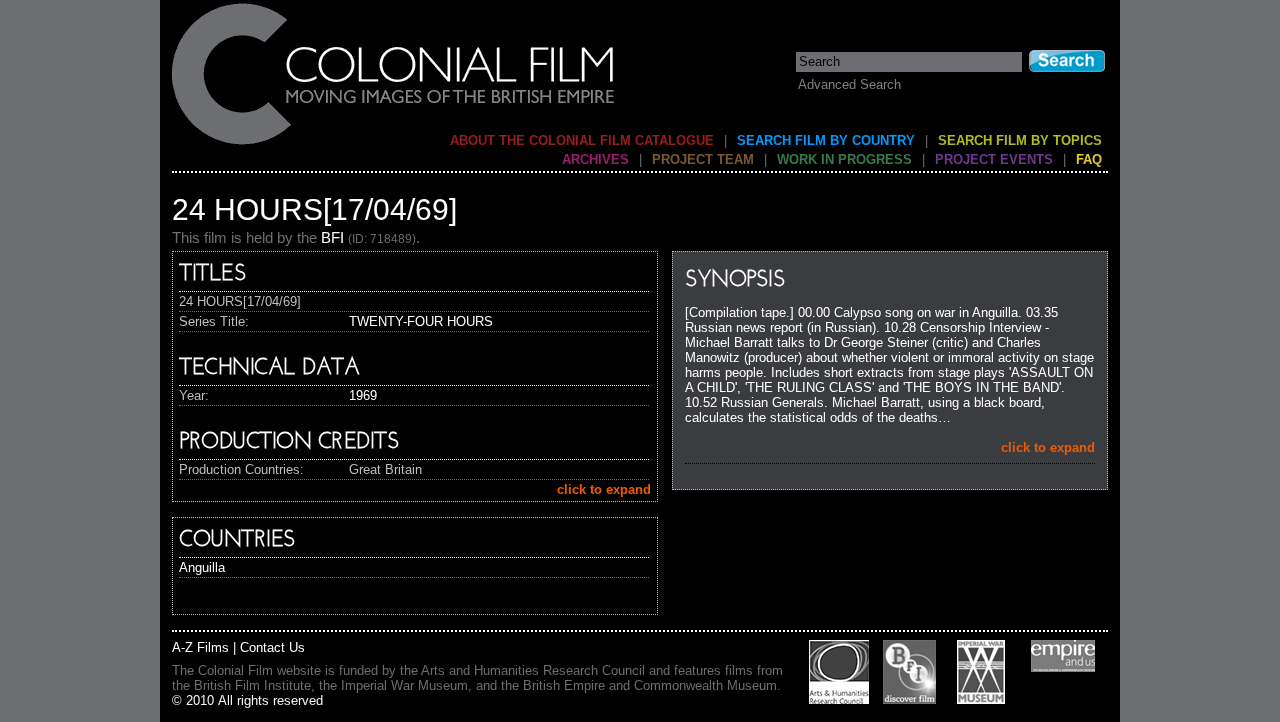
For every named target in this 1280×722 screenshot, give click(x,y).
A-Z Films (200, 647)
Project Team (703, 159)
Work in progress (844, 159)
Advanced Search (849, 84)
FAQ (1089, 159)
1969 (363, 395)
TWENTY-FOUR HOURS (421, 321)
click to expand (1048, 447)
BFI (332, 237)
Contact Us (272, 647)
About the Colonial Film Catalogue (582, 140)
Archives (595, 159)
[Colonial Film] (394, 143)
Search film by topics (1020, 140)
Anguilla (202, 567)
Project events (994, 159)
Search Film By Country (826, 140)
